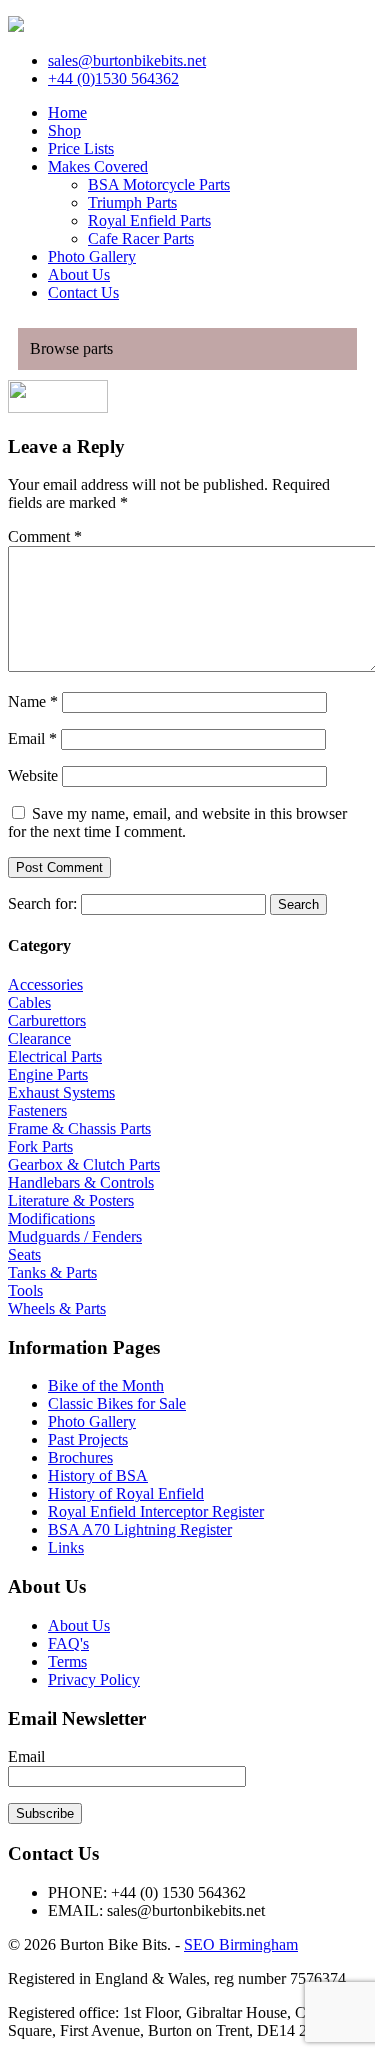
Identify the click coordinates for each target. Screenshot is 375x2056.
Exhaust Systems (61, 1092)
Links (66, 1547)
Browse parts (71, 348)
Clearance (39, 1038)
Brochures (80, 1457)
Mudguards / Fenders (75, 1236)
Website (33, 775)
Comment (45, 536)
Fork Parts (40, 1146)
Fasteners (37, 1110)
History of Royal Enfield (126, 1493)
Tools (25, 1290)
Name (33, 701)
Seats (24, 1254)
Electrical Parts (55, 1056)
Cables (29, 1002)
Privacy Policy (94, 1679)
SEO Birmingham (241, 1944)
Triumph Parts (132, 202)
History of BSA (98, 1475)
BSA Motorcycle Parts (159, 184)
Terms (67, 1661)
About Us (79, 274)
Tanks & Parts (52, 1272)
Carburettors (47, 1020)
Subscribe (45, 1813)
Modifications (51, 1218)
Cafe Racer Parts (141, 238)
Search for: (42, 903)
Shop (64, 130)
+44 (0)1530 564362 (113, 78)
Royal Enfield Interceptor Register (156, 1511)
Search (298, 904)
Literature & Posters (71, 1200)
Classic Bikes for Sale (117, 1403)
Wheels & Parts (57, 1308)
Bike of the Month (106, 1385)
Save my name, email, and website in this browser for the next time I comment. (177, 822)
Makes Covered (98, 166)
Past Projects (88, 1439)
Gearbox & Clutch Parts (84, 1164)
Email (32, 738)
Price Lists (81, 148)
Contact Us (83, 292)
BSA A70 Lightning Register (140, 1529)
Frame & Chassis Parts (79, 1128)
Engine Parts (48, 1074)
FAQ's (68, 1643)
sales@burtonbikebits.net (127, 60)
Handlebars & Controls (81, 1182)
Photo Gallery (92, 256)
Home (67, 112)
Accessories (45, 984)
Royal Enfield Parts (149, 220)
